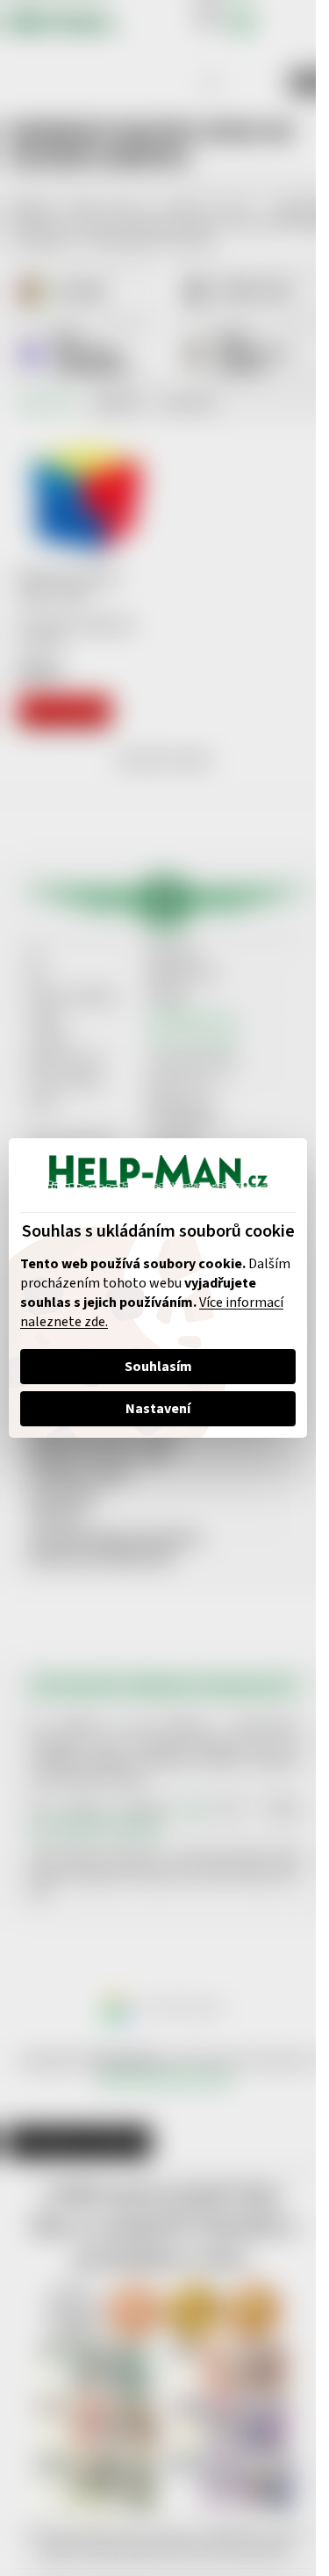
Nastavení (158, 1409)
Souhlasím (158, 1367)
